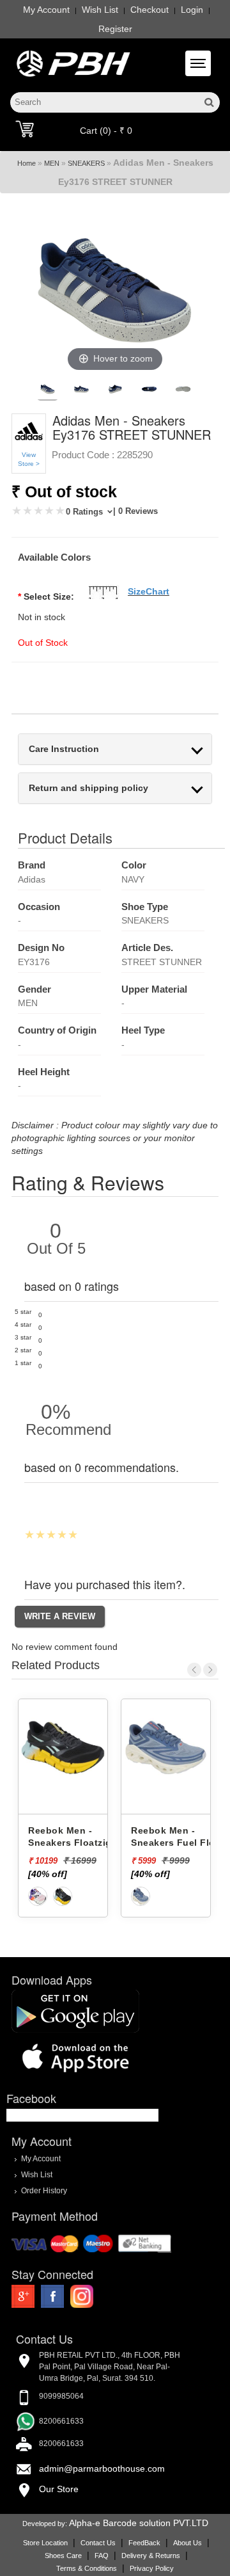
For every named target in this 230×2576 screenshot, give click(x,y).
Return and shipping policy (88, 788)
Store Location (45, 2543)
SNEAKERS (86, 163)
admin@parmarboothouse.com (102, 2468)
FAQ (102, 2556)
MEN (52, 163)
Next (210, 1670)
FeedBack (144, 2543)
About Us (188, 2543)
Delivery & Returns (151, 2556)
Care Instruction (64, 749)
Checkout (149, 10)
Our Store (59, 2489)
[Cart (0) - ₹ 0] (25, 129)
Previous (194, 1670)
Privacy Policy (152, 2568)
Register (115, 29)
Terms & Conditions (87, 2568)
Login (192, 10)
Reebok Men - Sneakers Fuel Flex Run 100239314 (83, 1842)
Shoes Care (63, 2556)
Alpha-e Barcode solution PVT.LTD (139, 2523)
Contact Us (98, 2543)
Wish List (100, 10)
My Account (46, 10)
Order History (44, 2190)
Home (27, 163)
